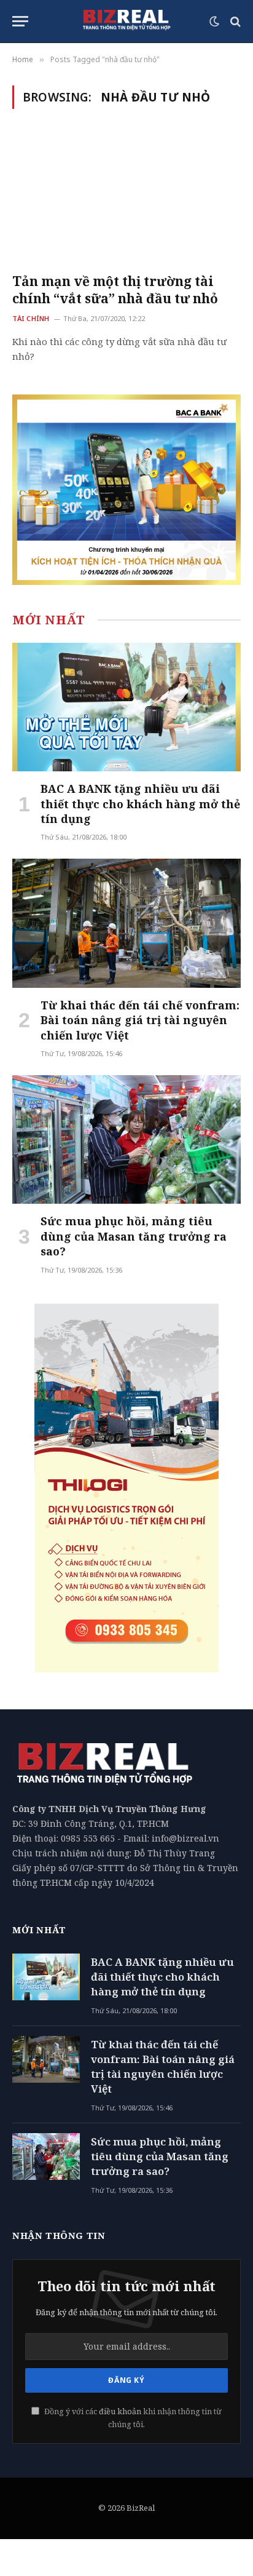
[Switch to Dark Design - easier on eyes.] (214, 22)
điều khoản (120, 2411)
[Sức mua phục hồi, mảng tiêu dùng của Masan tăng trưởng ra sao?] (126, 1139)
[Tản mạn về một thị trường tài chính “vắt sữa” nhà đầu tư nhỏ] (126, 198)
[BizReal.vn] (126, 22)
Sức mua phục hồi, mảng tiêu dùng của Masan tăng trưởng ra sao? (134, 1236)
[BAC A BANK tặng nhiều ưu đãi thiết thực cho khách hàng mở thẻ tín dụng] (126, 707)
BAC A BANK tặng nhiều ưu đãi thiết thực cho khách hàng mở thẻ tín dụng (140, 804)
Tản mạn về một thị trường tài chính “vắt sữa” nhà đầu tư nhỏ (115, 290)
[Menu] (20, 21)
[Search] (234, 21)
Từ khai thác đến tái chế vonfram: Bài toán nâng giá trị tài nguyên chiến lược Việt (140, 1020)
